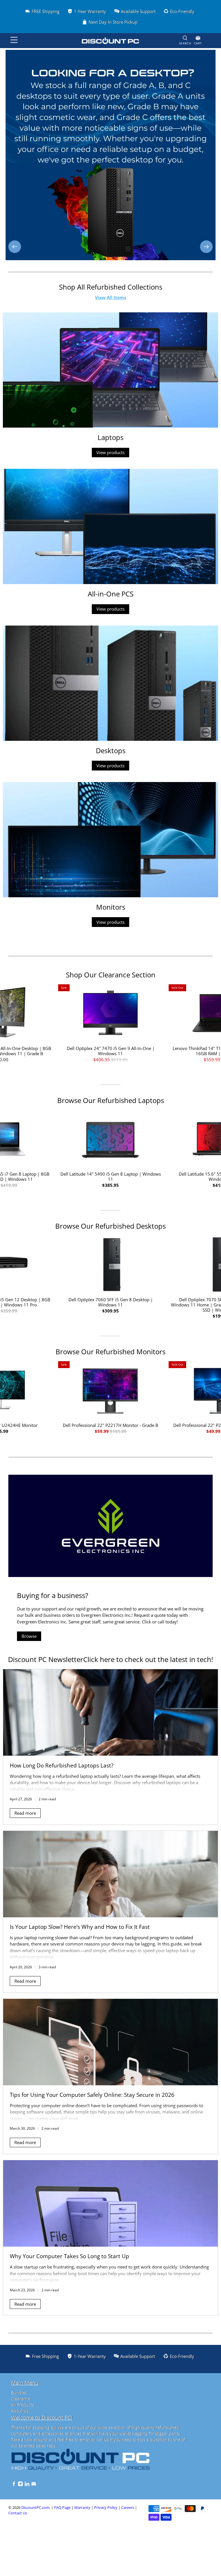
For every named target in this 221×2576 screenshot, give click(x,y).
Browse (29, 1636)
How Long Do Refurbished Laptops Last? (62, 1765)
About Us (20, 2411)
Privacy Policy (106, 2508)
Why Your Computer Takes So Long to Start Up (69, 2256)
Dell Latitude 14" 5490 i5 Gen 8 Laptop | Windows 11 (111, 1176)
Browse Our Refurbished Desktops (110, 1226)
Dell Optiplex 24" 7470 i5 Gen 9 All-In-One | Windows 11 (111, 1051)
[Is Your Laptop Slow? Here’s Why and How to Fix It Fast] (110, 1874)
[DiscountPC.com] (110, 41)
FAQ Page (62, 2508)
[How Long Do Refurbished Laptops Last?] (110, 1712)
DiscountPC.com (35, 2508)
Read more (25, 1813)
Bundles (19, 2393)
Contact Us (18, 2513)
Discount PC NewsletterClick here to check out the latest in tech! (110, 1659)
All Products (23, 2405)
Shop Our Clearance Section (111, 975)
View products (110, 452)
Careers (128, 2508)
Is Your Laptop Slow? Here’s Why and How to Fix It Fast (80, 1927)
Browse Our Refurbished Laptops (111, 1100)
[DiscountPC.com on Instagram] (20, 2485)
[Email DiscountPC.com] (34, 2485)
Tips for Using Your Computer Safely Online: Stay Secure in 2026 (92, 2095)
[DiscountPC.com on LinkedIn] (27, 2485)
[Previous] (15, 247)
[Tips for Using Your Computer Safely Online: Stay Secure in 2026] (110, 2042)
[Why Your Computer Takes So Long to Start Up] (110, 2203)
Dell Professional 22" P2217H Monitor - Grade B (110, 1425)
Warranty (82, 2508)
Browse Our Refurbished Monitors (110, 1352)
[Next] (206, 247)
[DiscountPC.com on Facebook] (14, 2485)
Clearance (21, 2399)
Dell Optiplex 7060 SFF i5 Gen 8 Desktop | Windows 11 (111, 1302)
